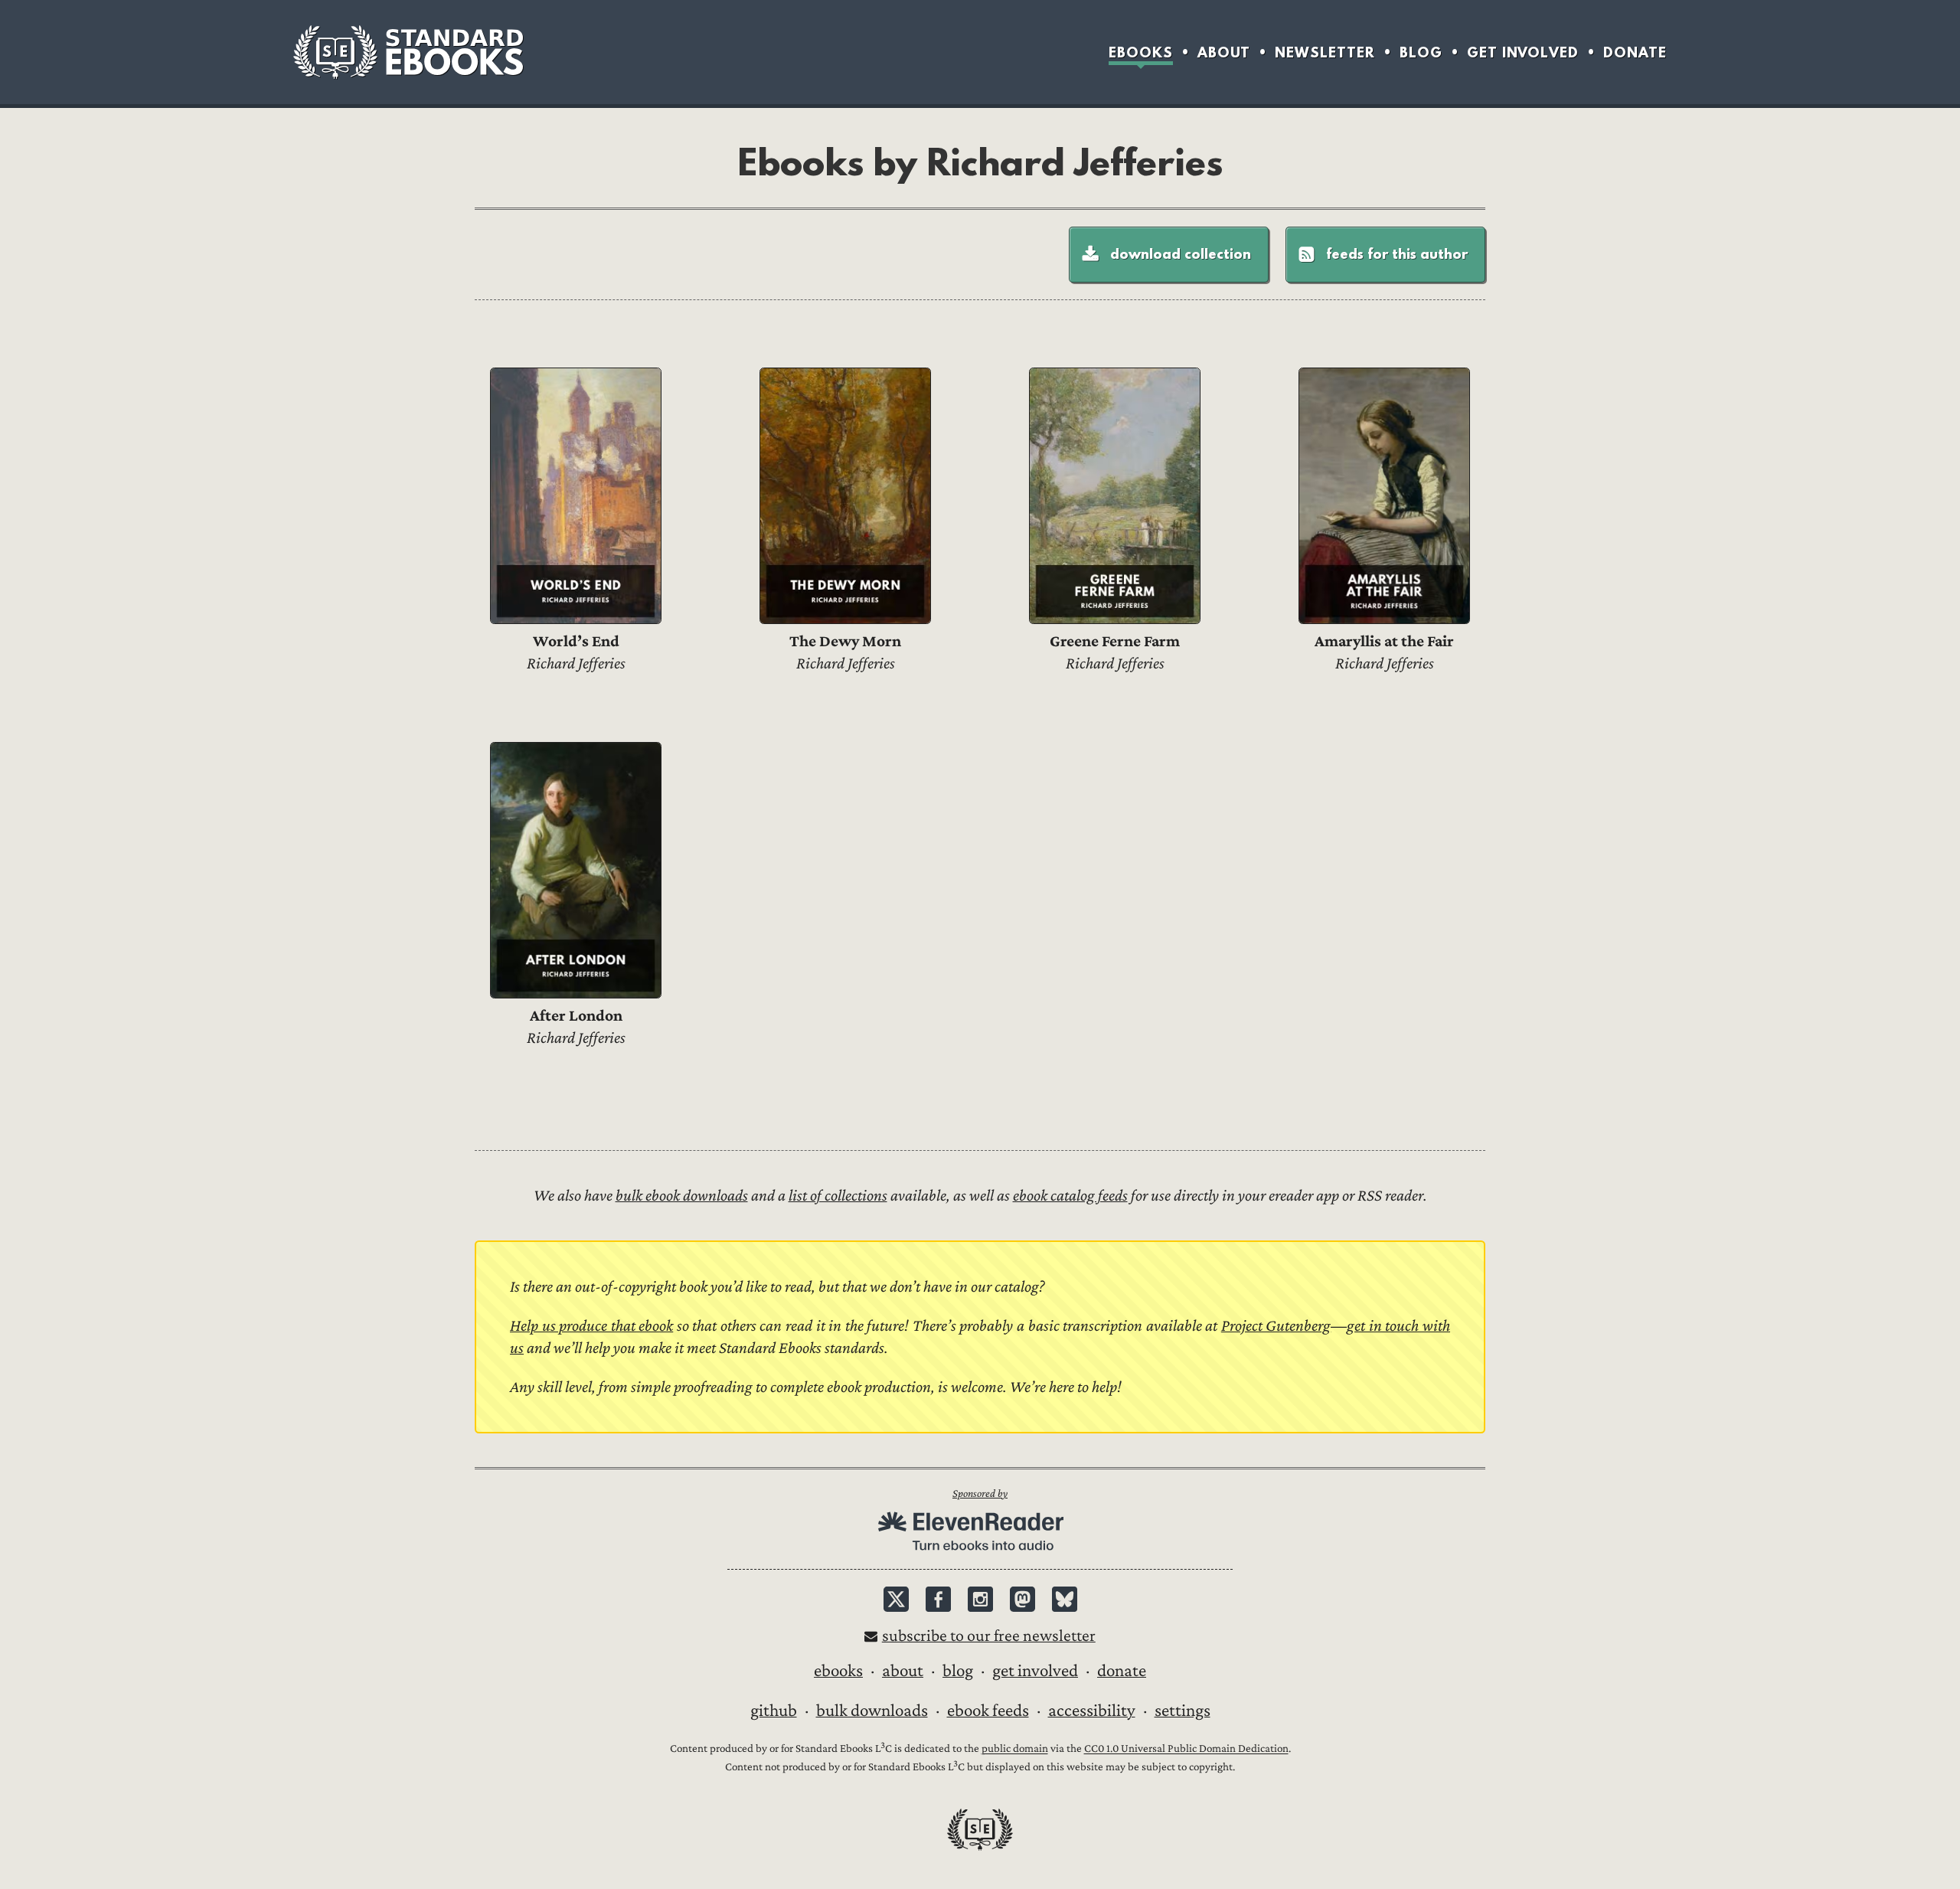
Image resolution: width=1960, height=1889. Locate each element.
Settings (1183, 1711)
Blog (1421, 52)
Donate (1635, 52)
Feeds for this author (1397, 253)
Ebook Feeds (988, 1711)
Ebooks (1141, 52)
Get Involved (1523, 52)
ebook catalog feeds (1070, 1196)
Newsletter (1325, 52)
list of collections (838, 1196)
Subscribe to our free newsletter (989, 1636)
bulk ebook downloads (682, 1196)
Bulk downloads (872, 1711)
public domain (1015, 1749)
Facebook (938, 1599)
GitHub (774, 1711)
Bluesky (1065, 1599)
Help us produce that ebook (591, 1326)
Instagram (980, 1599)
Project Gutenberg (1276, 1326)
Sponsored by (980, 1494)
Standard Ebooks (408, 52)
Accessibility (1092, 1711)
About (1224, 52)
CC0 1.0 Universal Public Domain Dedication (1186, 1749)
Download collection (1181, 253)
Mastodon (1022, 1599)
